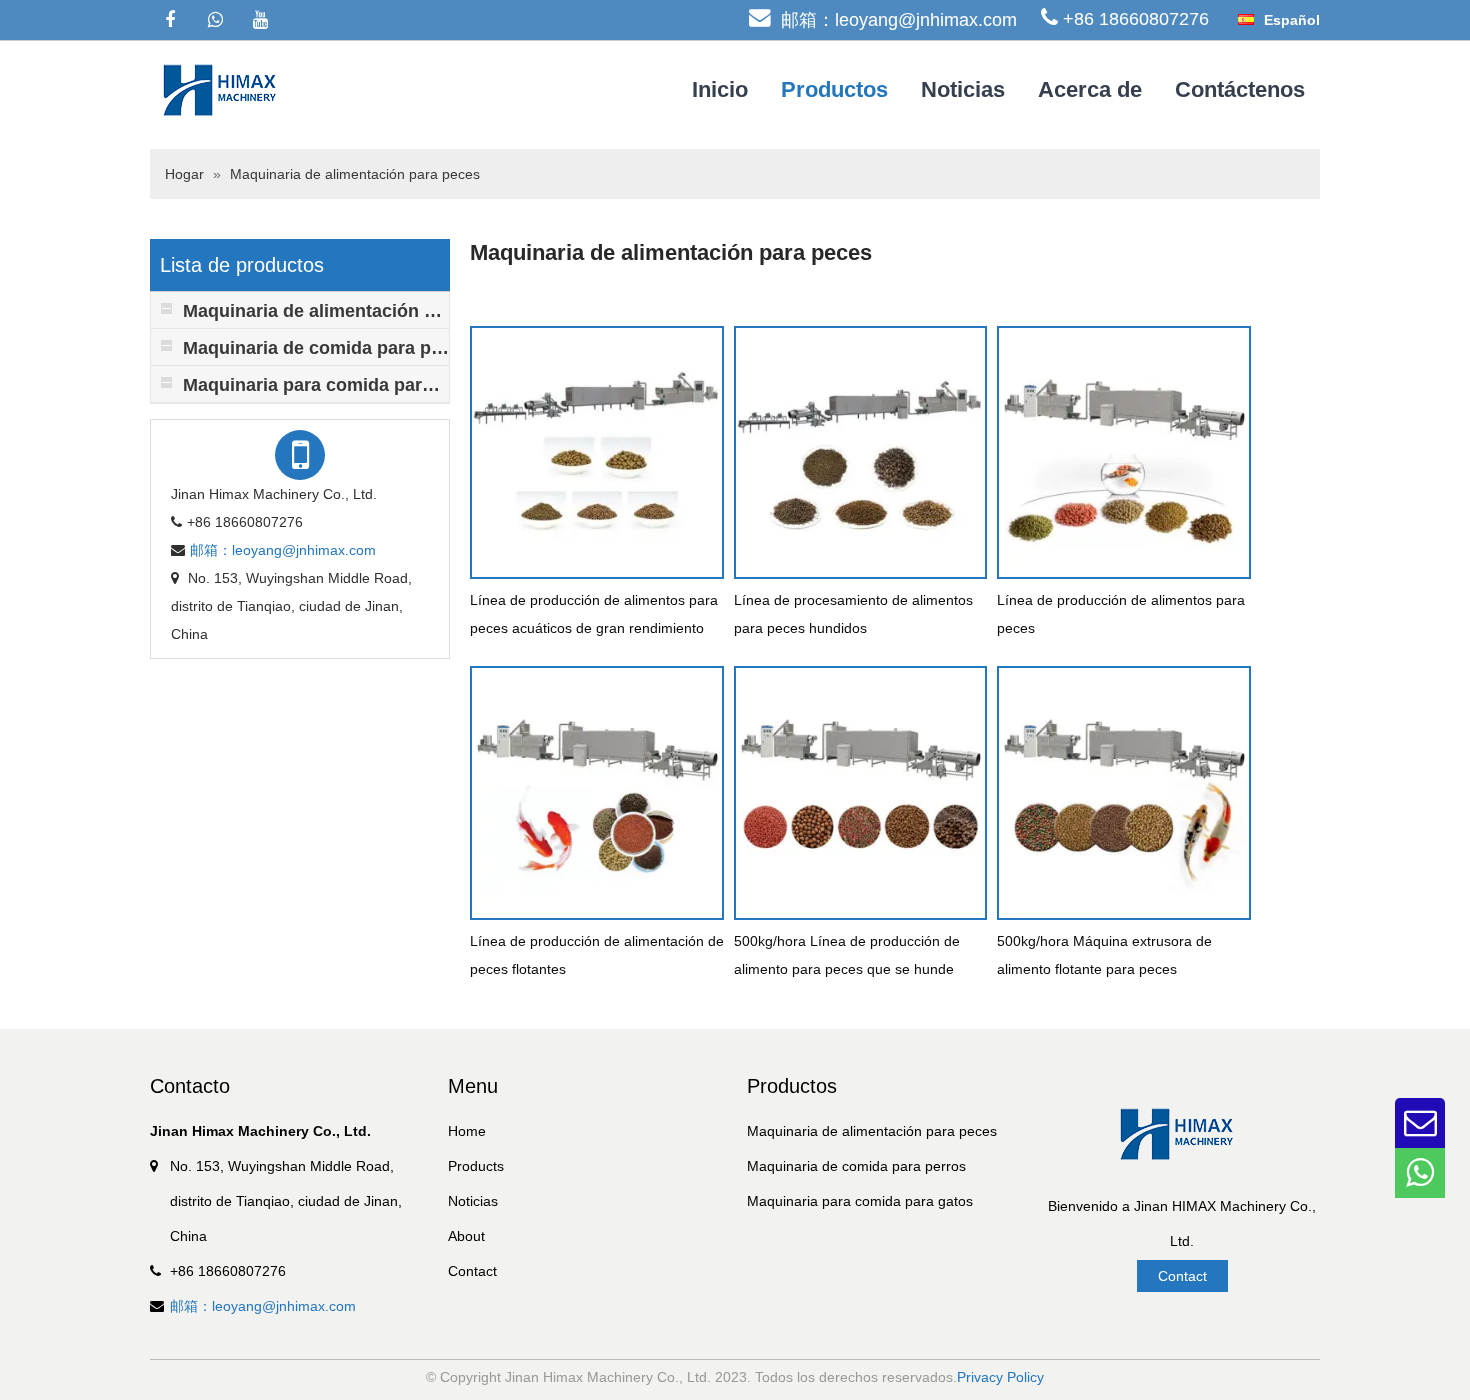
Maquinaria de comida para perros (856, 1166)
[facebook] (170, 20)
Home (467, 1131)
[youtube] (260, 20)
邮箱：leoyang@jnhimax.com (899, 20)
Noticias (963, 89)
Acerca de (1090, 89)
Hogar (184, 174)
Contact (472, 1271)
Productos (834, 89)
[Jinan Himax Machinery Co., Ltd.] (225, 89)
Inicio (720, 89)
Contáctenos (1240, 89)
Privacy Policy (1000, 1377)
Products (476, 1166)
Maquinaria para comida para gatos (860, 1201)
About (466, 1236)
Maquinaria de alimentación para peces (355, 174)
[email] (1420, 1123)
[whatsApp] (215, 20)
